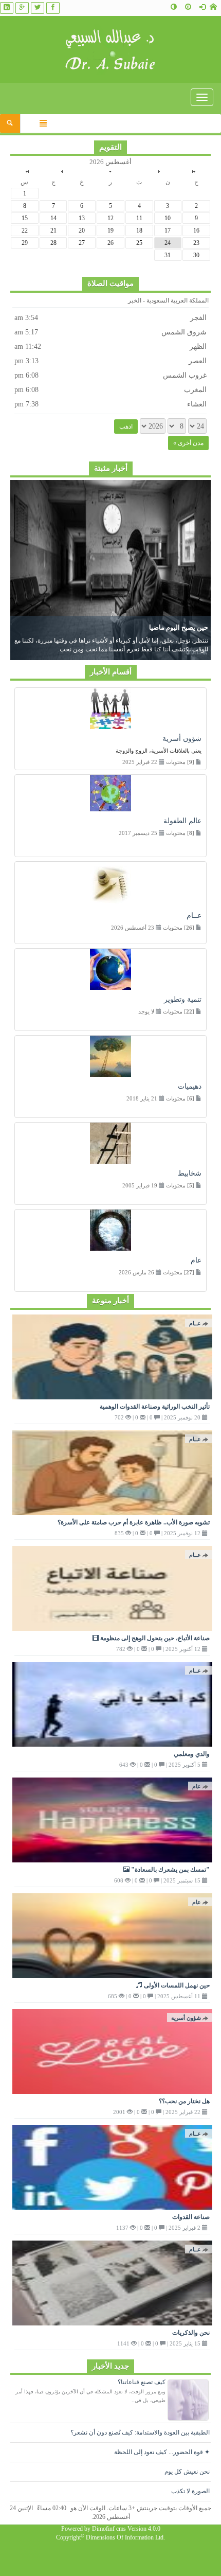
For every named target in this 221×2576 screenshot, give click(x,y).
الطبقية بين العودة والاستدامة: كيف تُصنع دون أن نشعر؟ (140, 2432)
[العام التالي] (27, 171)
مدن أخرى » (188, 443)
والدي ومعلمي (192, 1754)
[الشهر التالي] (62, 171)
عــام (195, 1323)
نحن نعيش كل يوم (187, 2472)
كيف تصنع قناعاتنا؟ (142, 2382)
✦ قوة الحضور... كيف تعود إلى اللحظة (162, 2452)
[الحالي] (110, 171)
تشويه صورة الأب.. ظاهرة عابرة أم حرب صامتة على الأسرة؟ (134, 1522)
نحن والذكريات (191, 2333)
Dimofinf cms (109, 2529)
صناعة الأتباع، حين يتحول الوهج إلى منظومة (154, 1638)
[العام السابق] (194, 171)
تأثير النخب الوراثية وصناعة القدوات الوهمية (155, 1407)
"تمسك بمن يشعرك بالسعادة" (170, 1870)
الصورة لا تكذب (190, 2491)
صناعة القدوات (191, 2217)
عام (197, 1786)
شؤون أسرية (186, 2018)
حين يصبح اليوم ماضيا (179, 627)
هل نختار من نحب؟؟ (184, 2101)
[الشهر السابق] (159, 171)
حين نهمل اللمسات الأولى (176, 1985)
